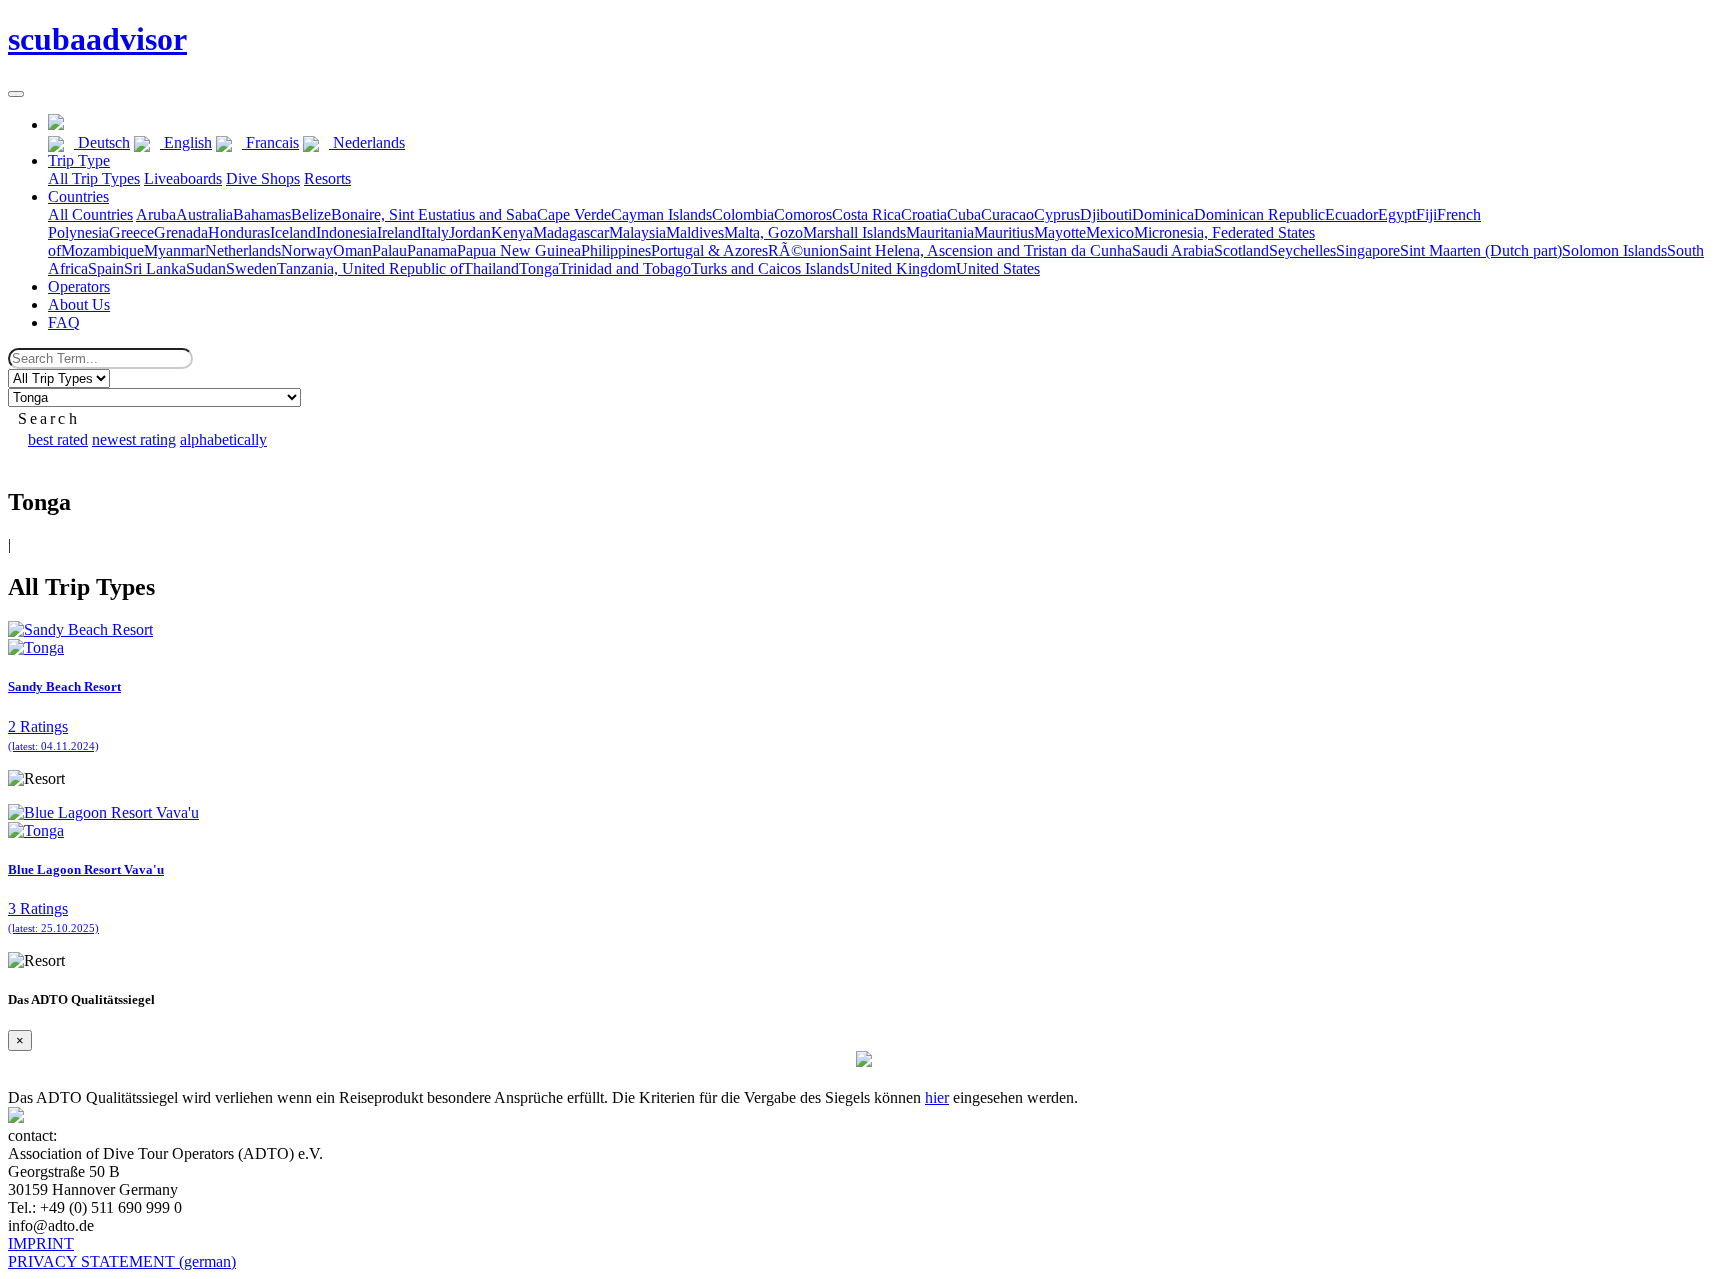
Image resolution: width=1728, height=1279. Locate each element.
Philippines (616, 250)
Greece (131, 232)
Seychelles (1302, 250)
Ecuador (1351, 214)
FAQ (64, 322)
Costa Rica (866, 214)
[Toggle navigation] (16, 94)
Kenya (512, 232)
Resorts (327, 178)
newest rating (134, 439)
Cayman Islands (661, 214)
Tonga (539, 268)
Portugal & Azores (709, 250)
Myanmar (174, 250)
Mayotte (1060, 232)
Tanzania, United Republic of (370, 268)
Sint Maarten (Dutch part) (1481, 250)
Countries (78, 196)
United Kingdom (902, 268)
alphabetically (223, 439)
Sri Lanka (155, 268)
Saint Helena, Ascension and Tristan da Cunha (985, 250)
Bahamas (262, 214)
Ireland (399, 232)
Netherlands (243, 250)
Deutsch (102, 142)
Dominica (1163, 214)
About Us (79, 304)
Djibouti (1106, 214)
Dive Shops (263, 178)
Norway (307, 250)
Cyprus (1057, 214)
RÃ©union (803, 250)
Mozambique (102, 250)
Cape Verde (574, 214)
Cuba (964, 214)
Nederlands (367, 142)
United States (998, 268)
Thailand (491, 268)
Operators (79, 286)
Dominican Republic (1259, 214)
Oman (352, 250)
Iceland (293, 232)
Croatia (924, 214)
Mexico (1110, 232)
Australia (204, 214)
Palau (389, 250)
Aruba (156, 214)
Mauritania (940, 232)
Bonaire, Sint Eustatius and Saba (434, 214)
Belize (311, 214)
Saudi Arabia (1173, 250)
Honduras (239, 232)
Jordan (470, 232)
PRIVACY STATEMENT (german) (122, 1261)
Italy (435, 232)
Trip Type (79, 160)
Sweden (251, 268)
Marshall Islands (854, 232)
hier (937, 1097)
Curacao (1007, 214)
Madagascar (571, 232)
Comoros (803, 214)
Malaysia (637, 232)
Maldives (695, 232)
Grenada (181, 232)
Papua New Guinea (519, 250)
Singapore (1368, 250)
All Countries (90, 214)
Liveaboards (183, 178)
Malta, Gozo (763, 232)
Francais (270, 142)
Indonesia (346, 232)
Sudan (206, 268)
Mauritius (1004, 232)
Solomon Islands (1614, 250)
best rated (58, 439)
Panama (432, 250)
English (186, 142)
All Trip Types (94, 178)
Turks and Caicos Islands (770, 268)
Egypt (1397, 214)
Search (49, 418)
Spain (106, 268)
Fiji (1426, 214)
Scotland (1241, 250)
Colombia (743, 214)
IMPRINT (41, 1243)
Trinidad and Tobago (625, 268)
